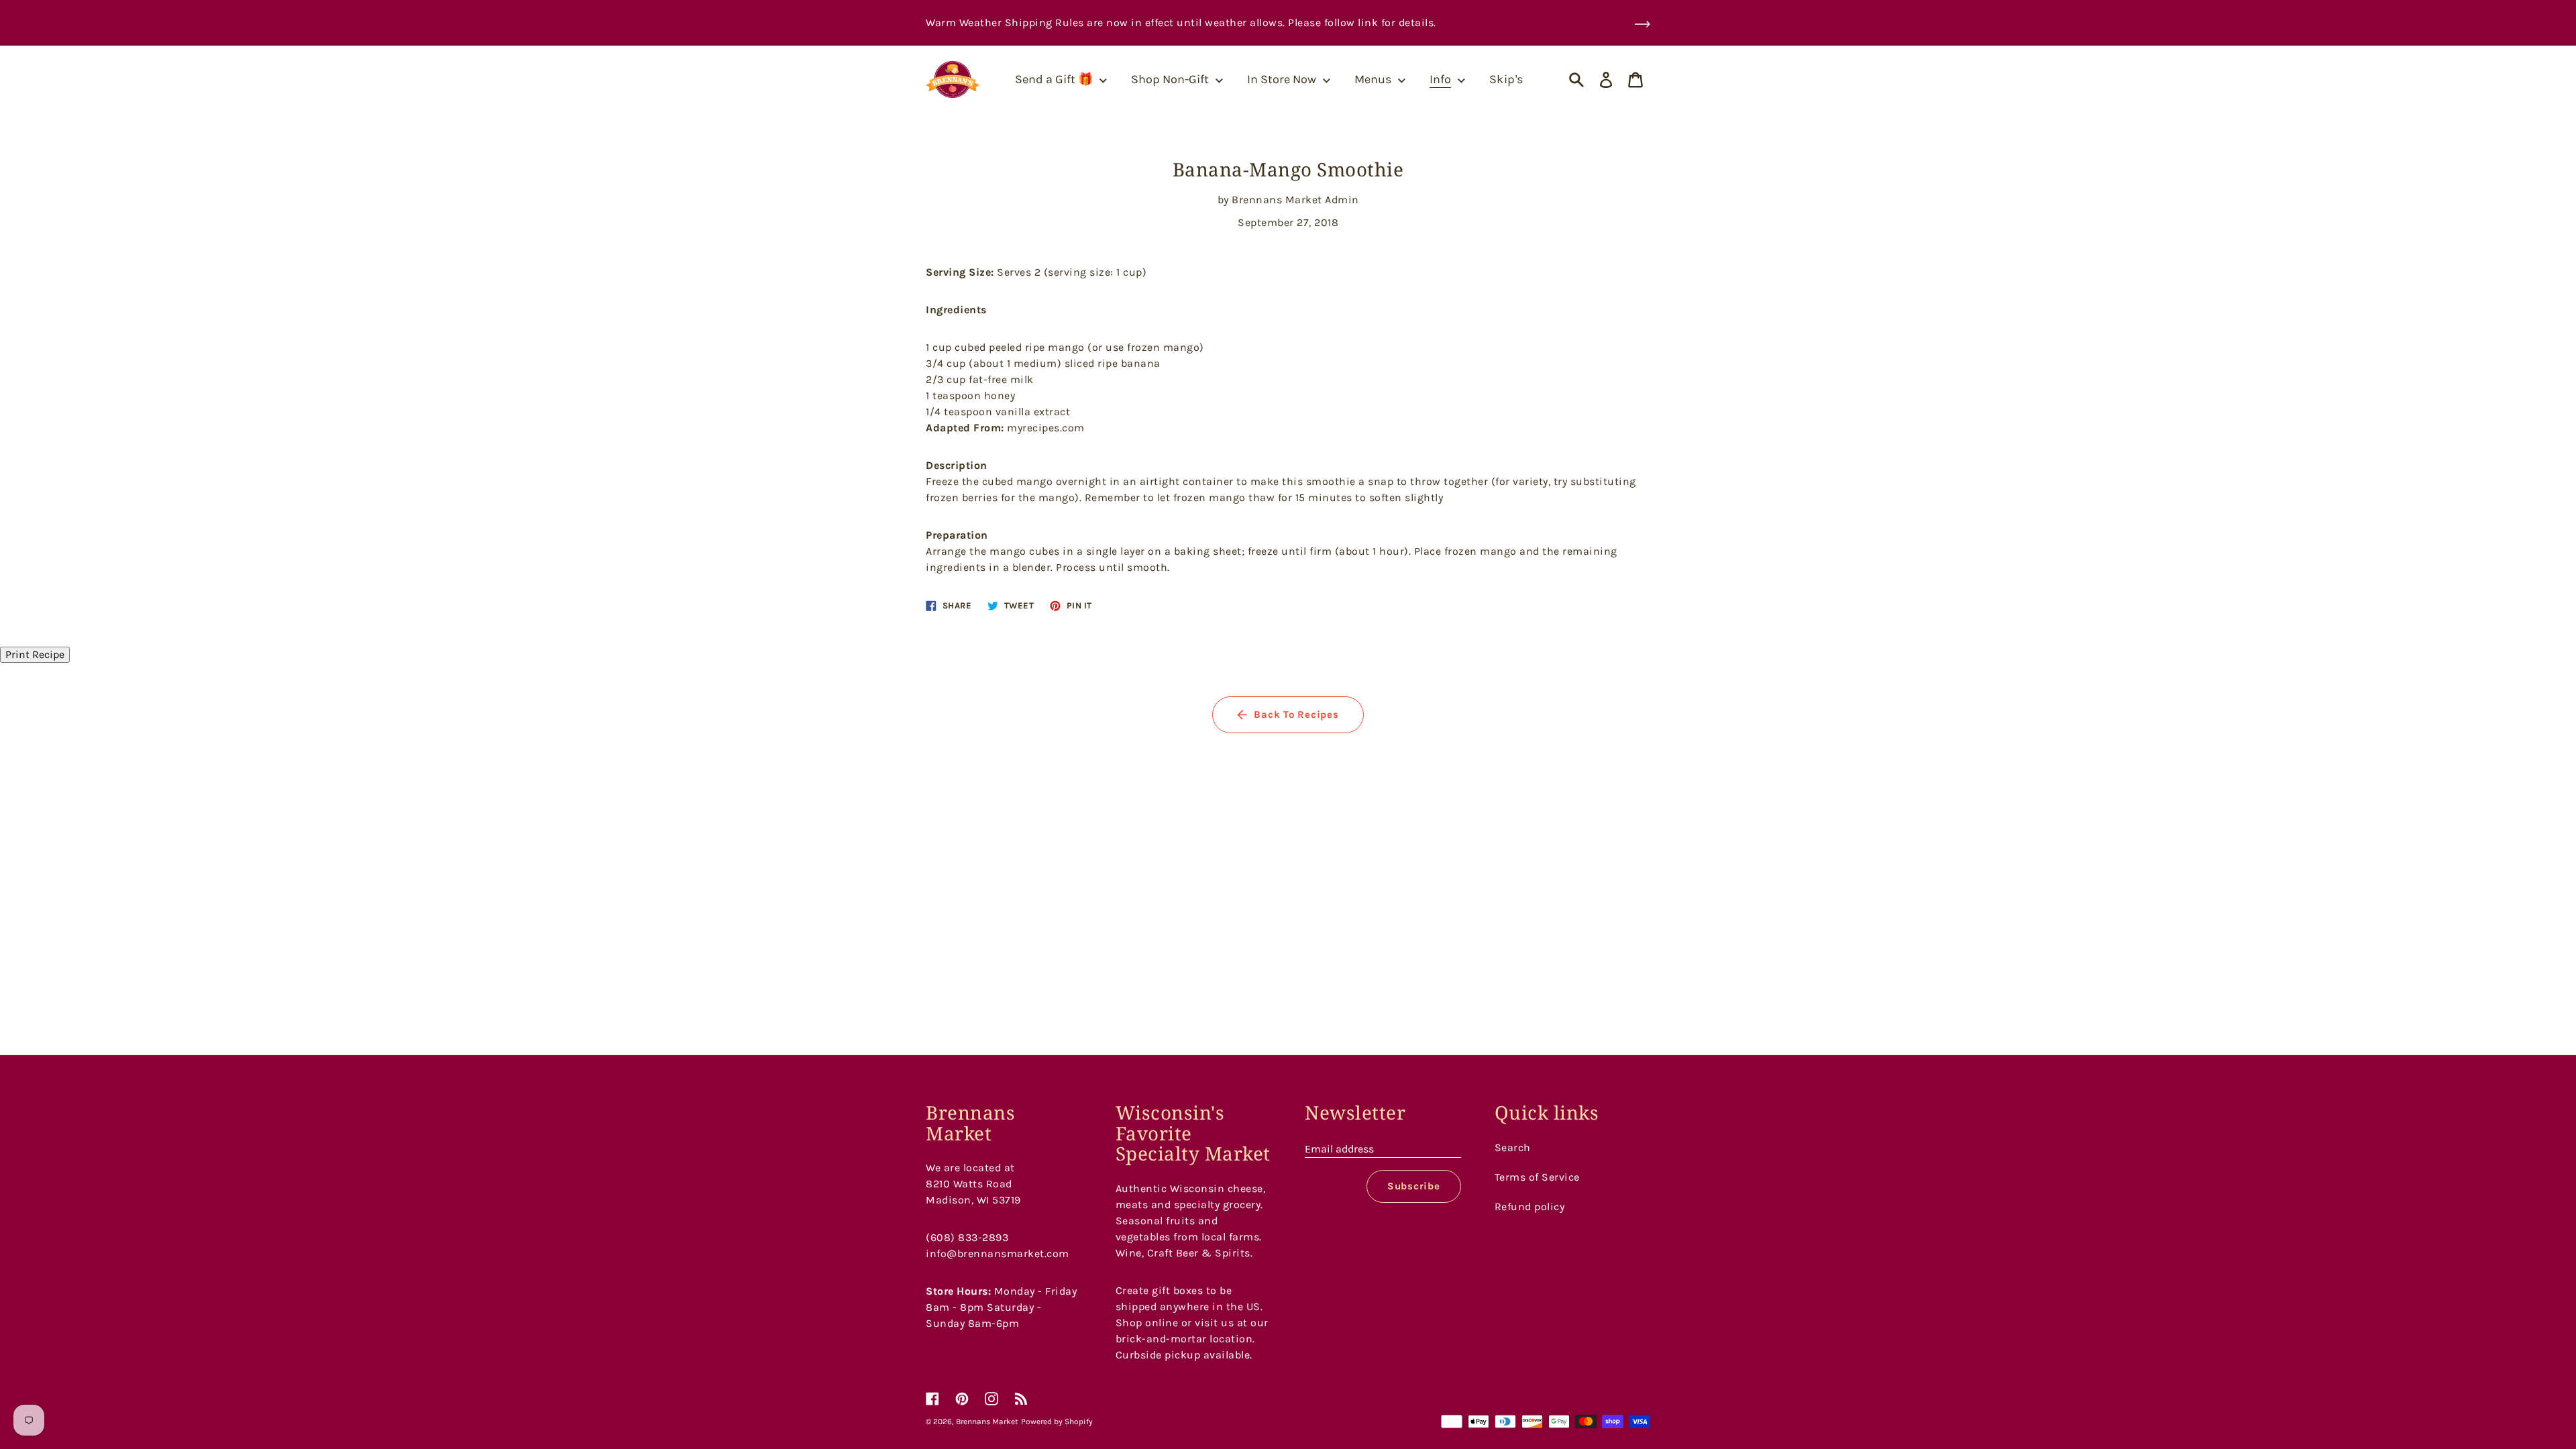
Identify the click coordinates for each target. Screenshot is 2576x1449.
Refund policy (1530, 1206)
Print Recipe (35, 654)
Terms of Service (1537, 1177)
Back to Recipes (1296, 714)
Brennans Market (987, 1421)
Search (1513, 1147)
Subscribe (1414, 1186)
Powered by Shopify (1057, 1421)
